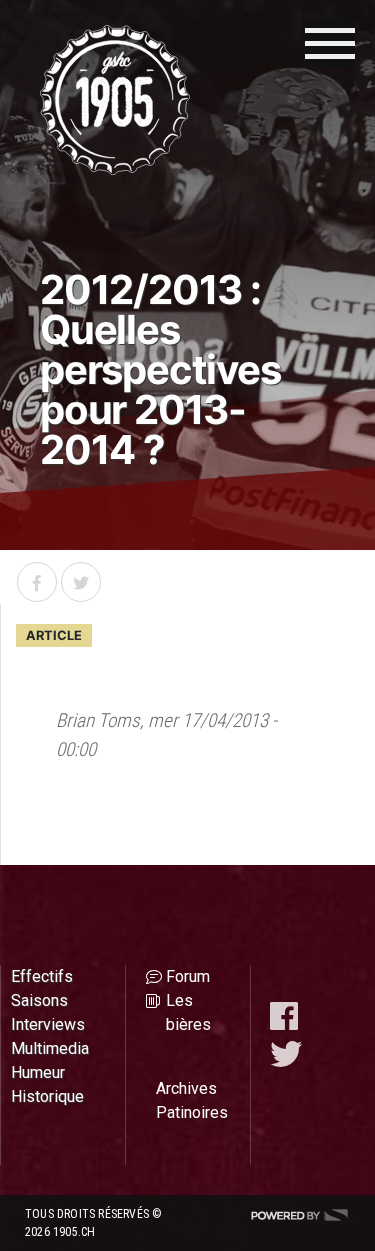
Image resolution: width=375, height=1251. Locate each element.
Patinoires (192, 1112)
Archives (186, 1088)
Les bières (188, 1012)
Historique (47, 1096)
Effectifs (42, 976)
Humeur (38, 1072)
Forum (188, 976)
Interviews (48, 1024)
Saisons (39, 1000)
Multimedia (50, 1048)
